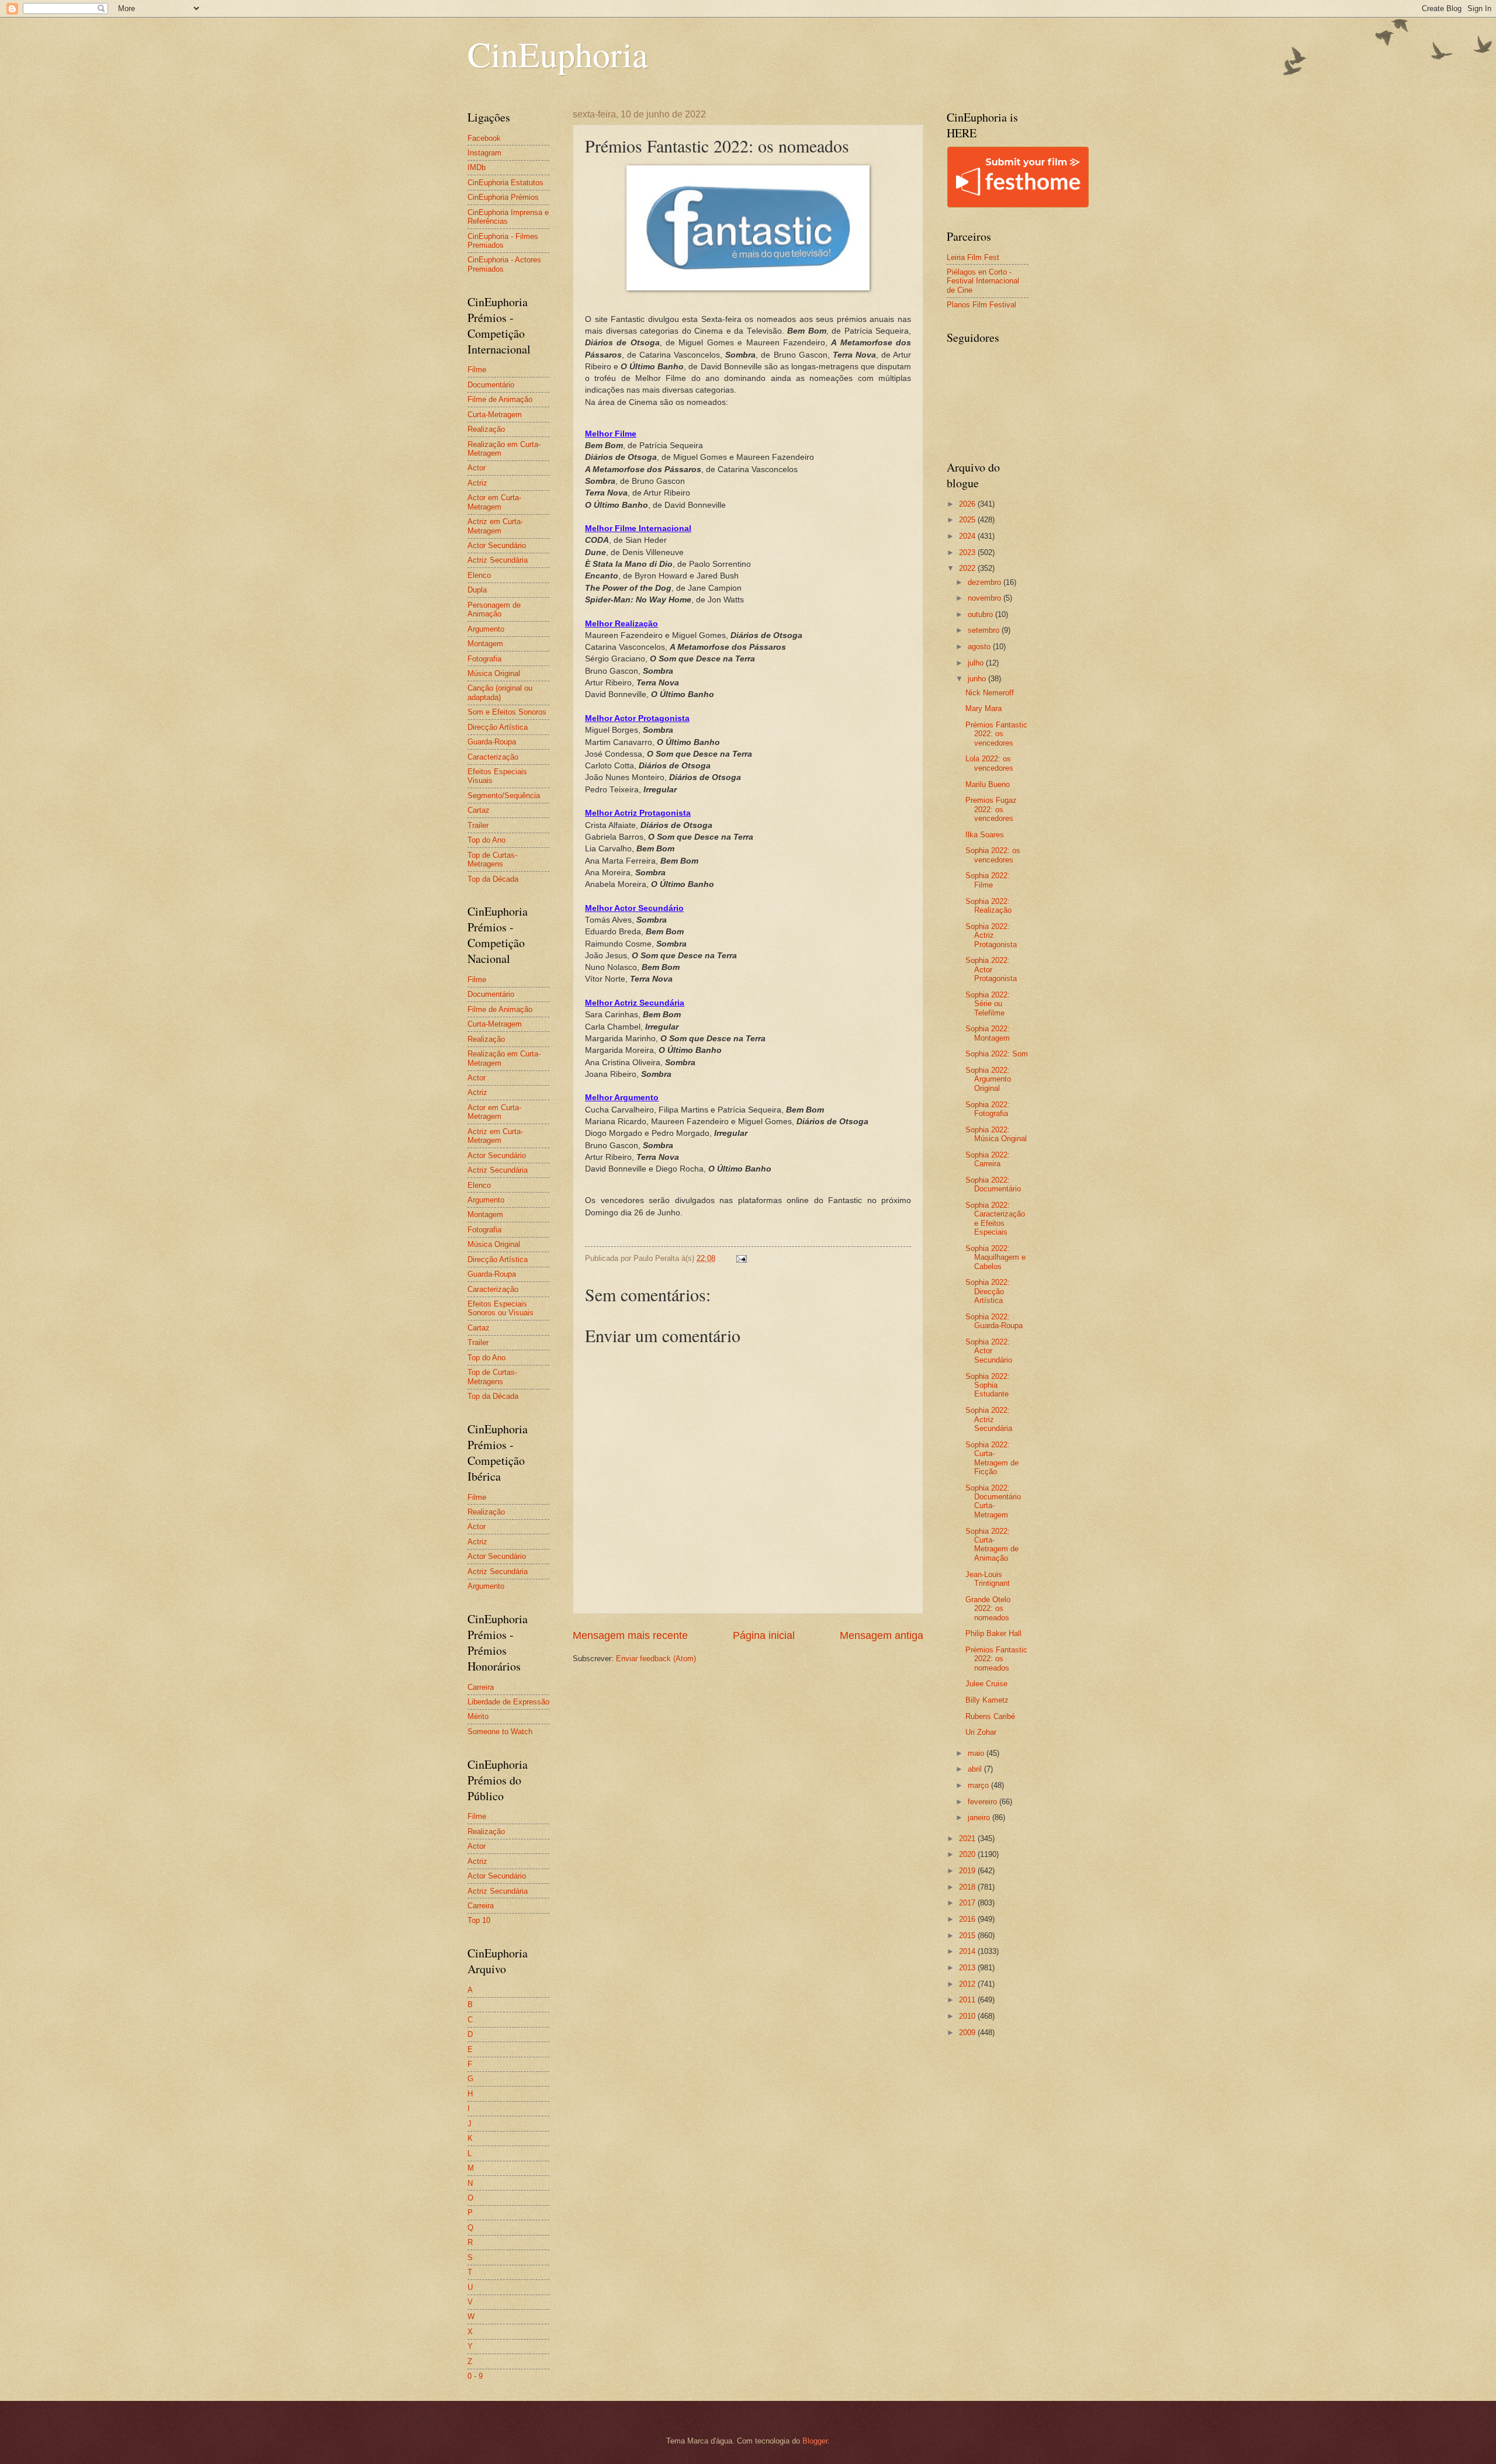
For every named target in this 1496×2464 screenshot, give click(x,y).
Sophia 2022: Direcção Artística (988, 1291)
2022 (968, 568)
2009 (968, 2032)
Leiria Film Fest (973, 257)
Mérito (478, 1716)
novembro (986, 598)
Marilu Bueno (988, 784)
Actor (477, 468)
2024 (968, 536)
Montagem (485, 644)
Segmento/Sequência (504, 796)
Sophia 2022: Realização (988, 906)
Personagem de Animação (494, 609)
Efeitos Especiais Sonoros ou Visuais (501, 1308)
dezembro (986, 582)
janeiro (980, 1817)
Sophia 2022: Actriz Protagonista (991, 935)
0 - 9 (475, 2376)
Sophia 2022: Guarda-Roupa (994, 1321)
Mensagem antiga (882, 1635)
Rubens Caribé (990, 1716)
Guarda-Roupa (492, 742)
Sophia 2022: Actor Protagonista (991, 969)
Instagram (484, 153)
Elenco (479, 575)
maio (977, 1753)
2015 (968, 1935)
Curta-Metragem (495, 415)
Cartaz (479, 810)
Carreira (481, 1687)
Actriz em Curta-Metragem (495, 526)
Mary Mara (984, 708)
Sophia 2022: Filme (988, 880)
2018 (968, 1887)
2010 (968, 2016)
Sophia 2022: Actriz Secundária (989, 1419)
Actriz (477, 483)
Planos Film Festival (981, 305)
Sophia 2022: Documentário (993, 1184)
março (979, 1785)
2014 (968, 1951)
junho (978, 679)
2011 (968, 2000)
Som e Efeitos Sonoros (507, 712)
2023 (968, 552)
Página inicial (764, 1635)
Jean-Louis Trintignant (988, 1579)
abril (976, 1769)
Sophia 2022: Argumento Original (988, 1079)
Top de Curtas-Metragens (492, 860)
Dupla (477, 590)
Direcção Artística (498, 727)
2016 (968, 1919)
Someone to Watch (500, 1732)
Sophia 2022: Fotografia (988, 1109)
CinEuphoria (558, 54)
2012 (968, 1984)
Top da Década (493, 879)
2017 (968, 1903)
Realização (486, 429)
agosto (980, 647)
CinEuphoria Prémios (503, 197)
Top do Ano (486, 840)
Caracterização (493, 757)
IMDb (477, 167)
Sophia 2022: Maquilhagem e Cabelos (995, 1257)
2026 (968, 504)
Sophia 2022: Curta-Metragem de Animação (992, 1545)
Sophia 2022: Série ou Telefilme (988, 1004)
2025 (968, 520)
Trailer (478, 825)
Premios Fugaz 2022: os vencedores (991, 809)
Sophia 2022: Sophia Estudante (988, 1385)
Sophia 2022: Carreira (988, 1159)
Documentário (491, 385)
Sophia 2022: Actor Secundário (989, 1351)
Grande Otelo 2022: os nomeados (988, 1609)
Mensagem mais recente (630, 1635)
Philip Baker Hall (993, 1633)
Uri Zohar (981, 1732)
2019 (968, 1871)
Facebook (484, 138)
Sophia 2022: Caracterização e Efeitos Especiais (995, 1219)
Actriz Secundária (498, 560)
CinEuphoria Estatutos (505, 183)
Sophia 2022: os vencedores (993, 855)
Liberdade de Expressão (508, 1702)
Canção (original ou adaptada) (500, 692)
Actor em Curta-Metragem (494, 502)
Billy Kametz (987, 1700)
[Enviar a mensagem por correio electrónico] (741, 1258)
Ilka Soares (985, 835)
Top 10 (479, 1920)
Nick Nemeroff (990, 693)
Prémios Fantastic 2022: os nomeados (996, 1659)
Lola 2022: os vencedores (989, 763)
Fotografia (484, 659)
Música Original (494, 673)
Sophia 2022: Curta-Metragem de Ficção (992, 1458)
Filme (477, 370)
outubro (981, 614)
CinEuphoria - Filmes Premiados (503, 241)
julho (977, 663)
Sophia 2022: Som (997, 1054)
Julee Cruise (986, 1684)
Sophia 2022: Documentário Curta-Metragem (993, 1501)
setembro (985, 630)
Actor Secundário (497, 545)
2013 (968, 1968)
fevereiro (984, 1802)
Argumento (486, 629)
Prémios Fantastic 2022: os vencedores (996, 734)
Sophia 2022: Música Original (996, 1134)
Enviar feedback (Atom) (656, 1659)
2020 (968, 1854)
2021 (968, 1839)
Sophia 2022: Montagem (988, 1033)
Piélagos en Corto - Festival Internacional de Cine (983, 281)
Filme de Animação (500, 399)
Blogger (815, 2441)
